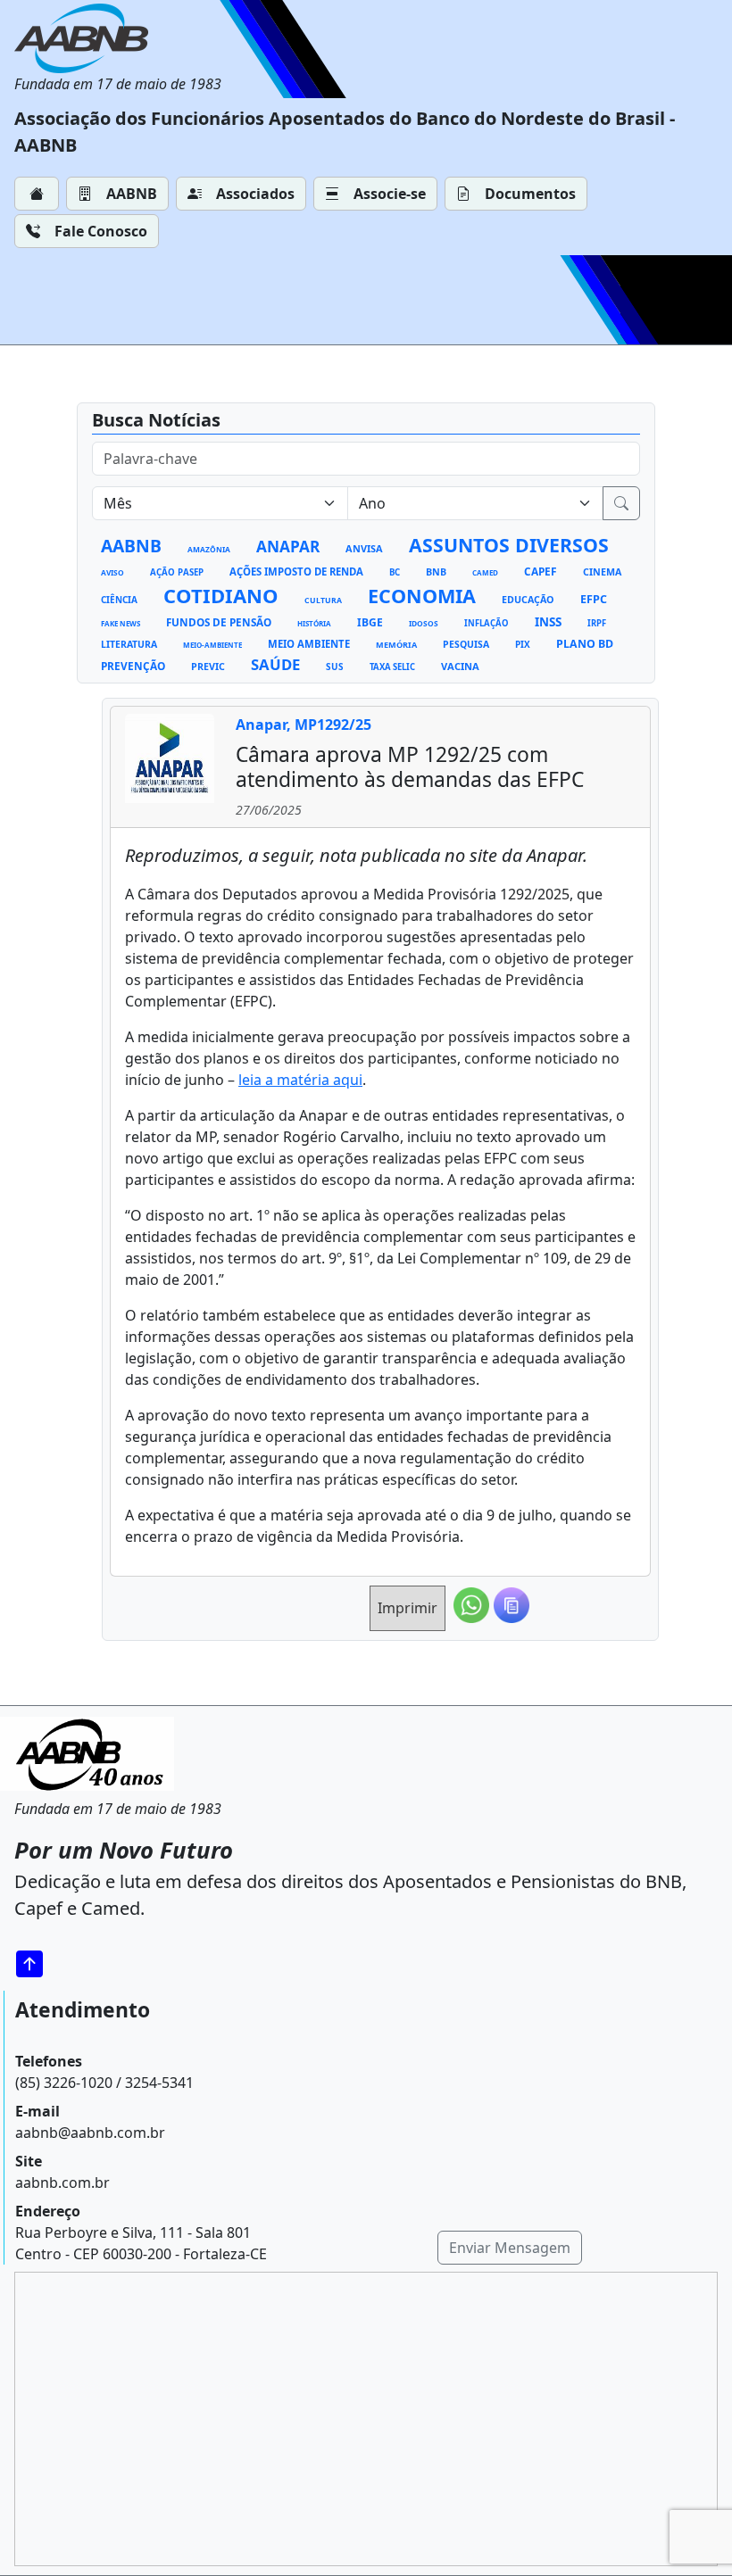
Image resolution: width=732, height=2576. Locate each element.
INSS (548, 622)
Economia (422, 596)
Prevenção (133, 666)
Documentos (530, 194)
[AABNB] (118, 38)
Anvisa (364, 548)
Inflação (487, 623)
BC (395, 572)
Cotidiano (221, 595)
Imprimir (408, 1608)
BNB (436, 572)
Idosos (424, 623)
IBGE (370, 622)
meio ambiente (309, 644)
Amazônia (209, 549)
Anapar (288, 547)
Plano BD (585, 644)
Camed (485, 572)
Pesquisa (466, 644)
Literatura (129, 644)
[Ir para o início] (36, 1963)
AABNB (132, 194)
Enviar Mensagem (510, 2248)
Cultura (323, 601)
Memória (396, 645)
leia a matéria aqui (300, 1080)
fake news (121, 623)
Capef (541, 571)
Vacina (460, 666)
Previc (208, 667)
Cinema (602, 572)
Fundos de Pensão (219, 622)
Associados (255, 194)
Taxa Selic (392, 667)
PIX (523, 644)
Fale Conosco (101, 231)
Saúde (275, 664)
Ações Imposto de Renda (296, 572)
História (314, 623)
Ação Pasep (177, 572)
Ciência (119, 600)
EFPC (594, 599)
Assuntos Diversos (509, 545)
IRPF (597, 623)
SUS (335, 667)
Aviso (112, 572)
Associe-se (390, 194)
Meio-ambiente (212, 645)
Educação (528, 600)
